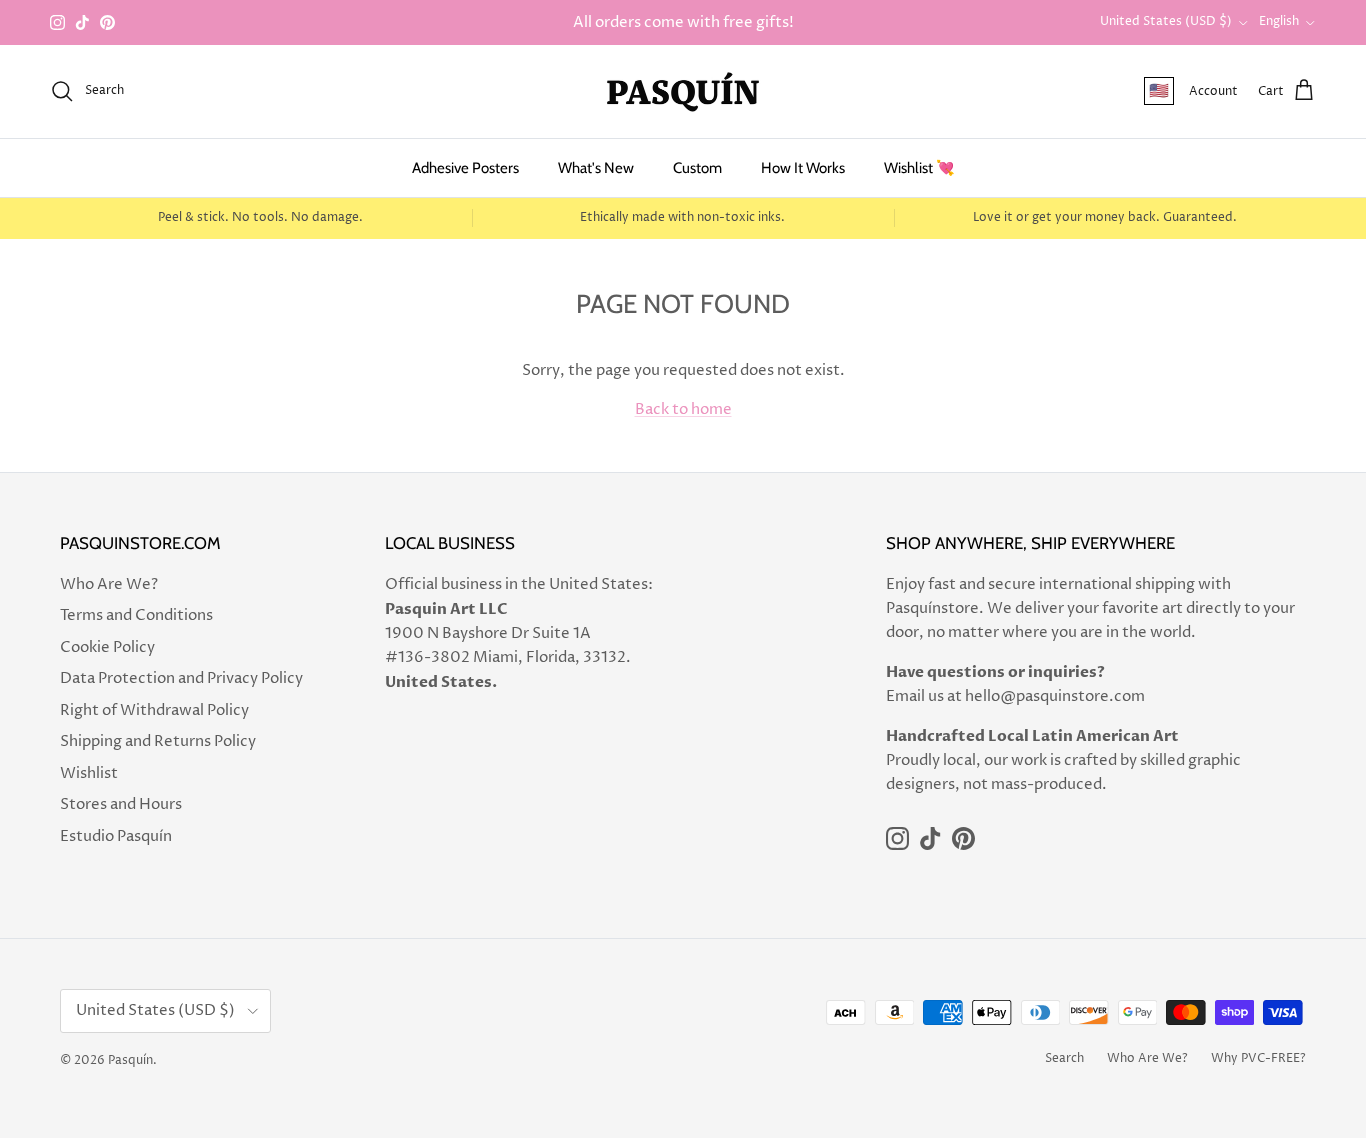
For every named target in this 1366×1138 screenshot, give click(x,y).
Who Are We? (109, 584)
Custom (697, 168)
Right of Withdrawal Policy (154, 710)
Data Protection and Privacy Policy (181, 678)
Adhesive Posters (465, 168)
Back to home (683, 409)
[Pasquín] (683, 91)
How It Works (803, 168)
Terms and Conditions (136, 615)
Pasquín (130, 1060)
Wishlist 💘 (919, 168)
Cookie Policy (107, 647)
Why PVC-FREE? (1258, 1058)
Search (1064, 1058)
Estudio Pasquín (116, 836)
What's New (596, 168)
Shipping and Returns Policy (158, 741)
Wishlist (89, 773)
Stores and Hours (121, 804)
